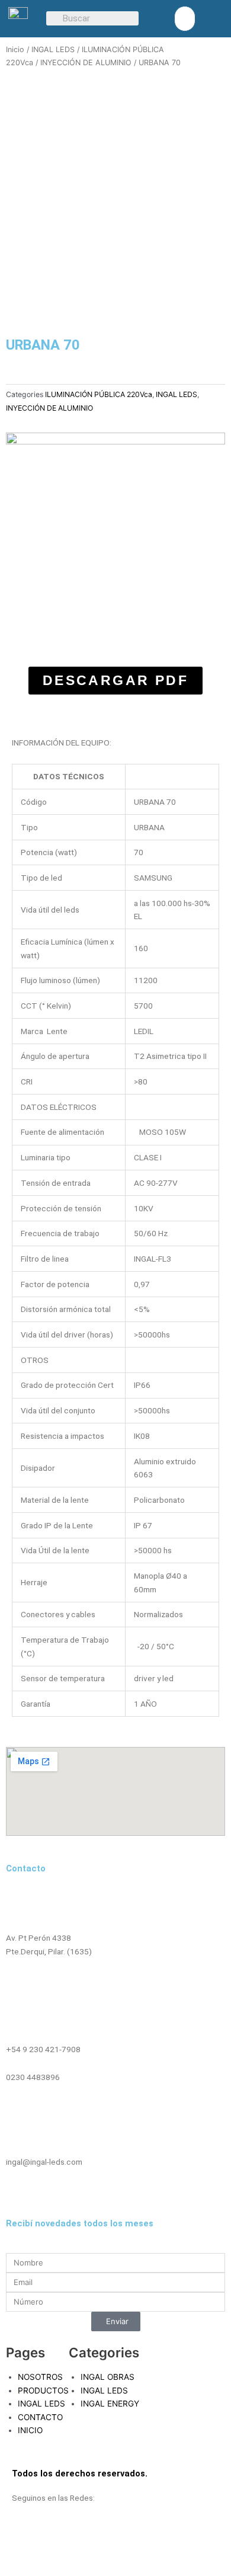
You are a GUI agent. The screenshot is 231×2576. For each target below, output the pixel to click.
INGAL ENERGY (110, 2404)
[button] (185, 19)
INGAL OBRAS (108, 2377)
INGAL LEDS (53, 49)
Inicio (15, 49)
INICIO (30, 2430)
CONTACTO (40, 2417)
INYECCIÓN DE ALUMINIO (86, 63)
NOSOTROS (40, 2377)
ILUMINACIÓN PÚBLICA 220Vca (99, 394)
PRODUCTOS (43, 2391)
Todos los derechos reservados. (80, 2473)
